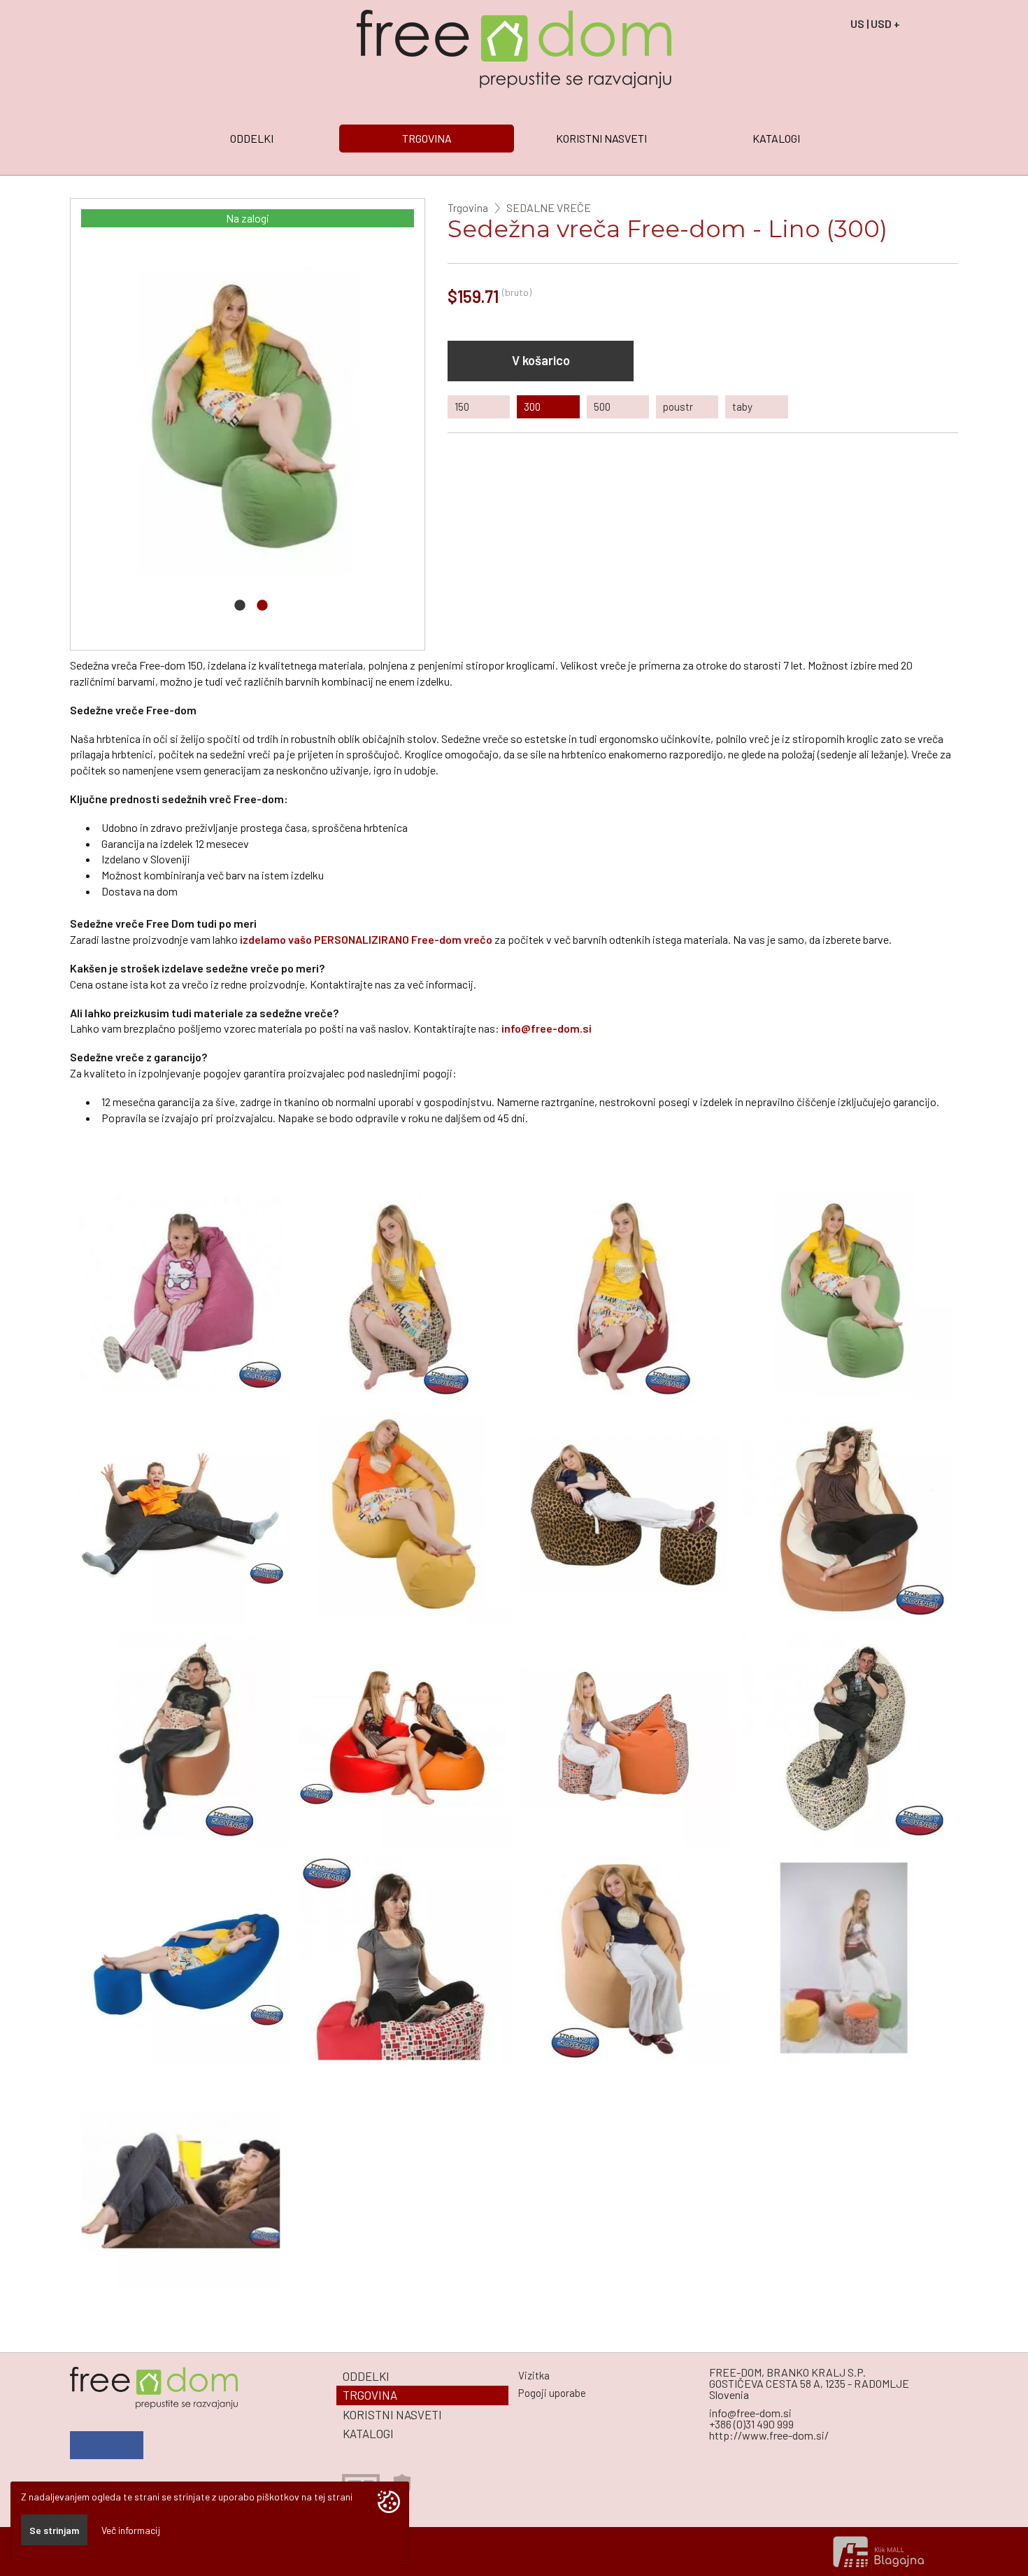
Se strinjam (54, 2530)
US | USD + (875, 23)
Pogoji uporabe (552, 2393)
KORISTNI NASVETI (601, 138)
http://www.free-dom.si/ (769, 2435)
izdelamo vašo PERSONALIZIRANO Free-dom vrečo (366, 939)
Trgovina (468, 208)
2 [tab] (262, 609)
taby (742, 406)
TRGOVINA (427, 138)
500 (602, 406)
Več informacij (131, 2530)
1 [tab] (240, 609)
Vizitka (534, 2375)
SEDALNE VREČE (549, 208)
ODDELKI (252, 138)
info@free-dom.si (547, 1028)
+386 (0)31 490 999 (751, 2424)
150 (462, 406)
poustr (678, 406)
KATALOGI (776, 138)
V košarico (541, 360)
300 (532, 406)
